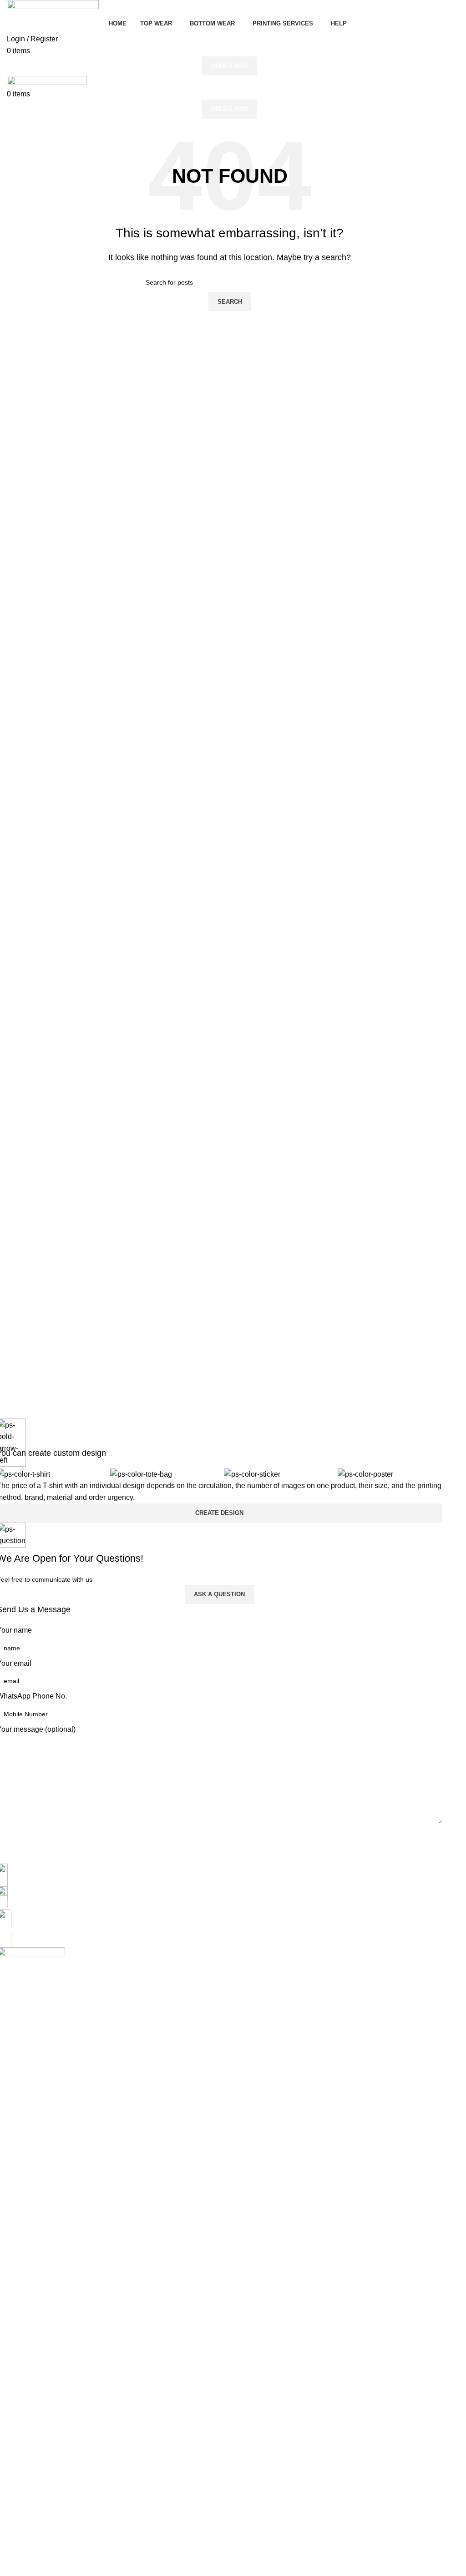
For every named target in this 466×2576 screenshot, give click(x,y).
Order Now (230, 66)
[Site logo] (53, 7)
